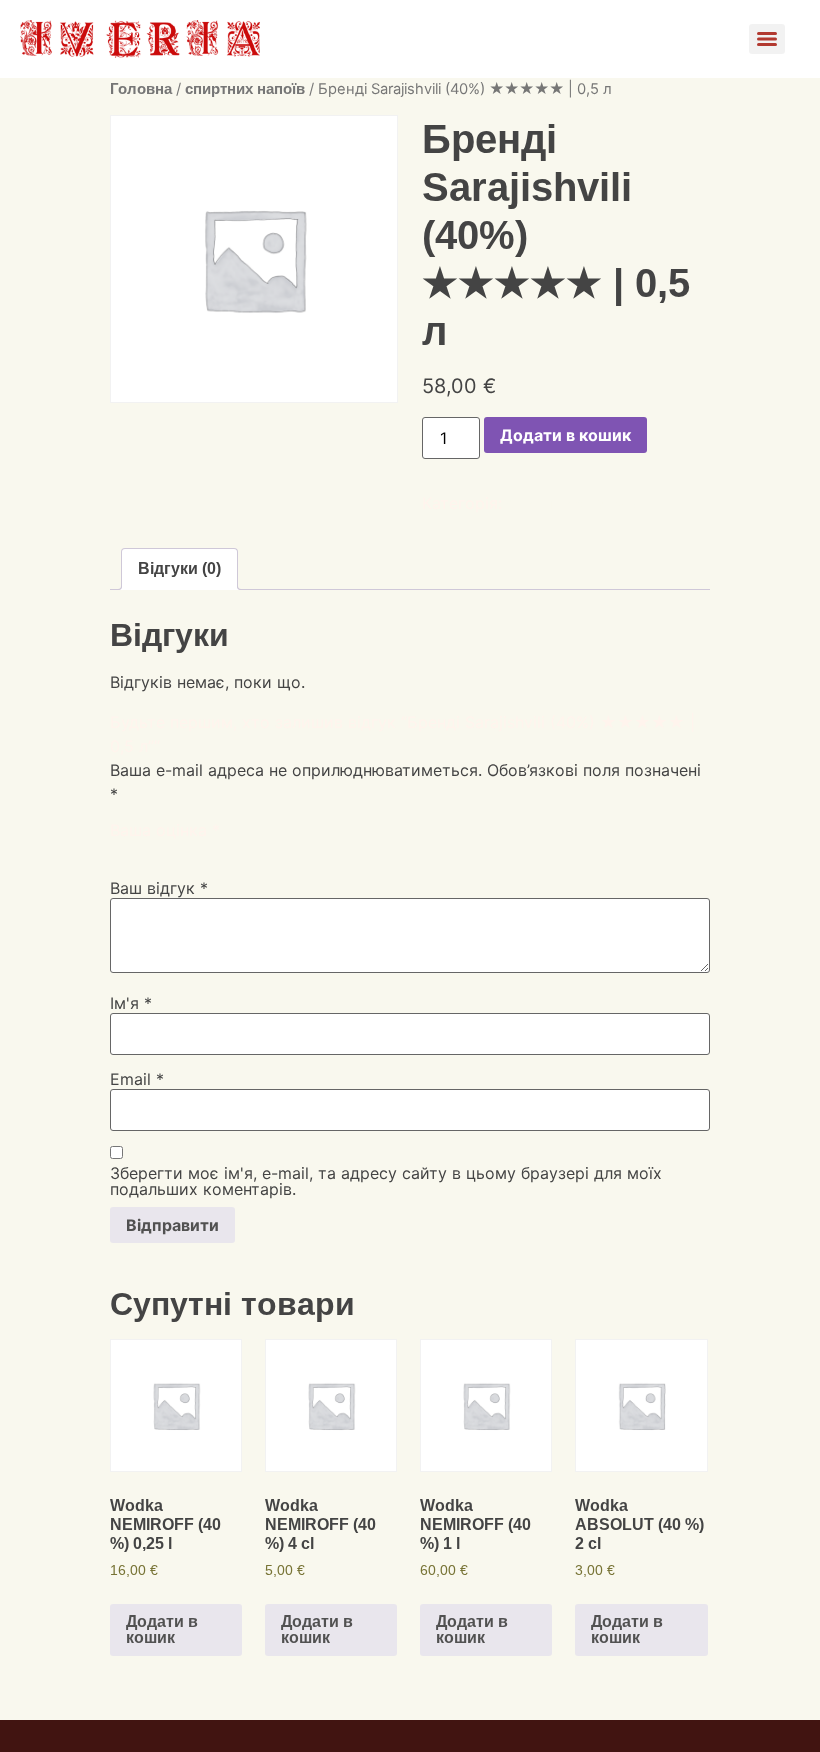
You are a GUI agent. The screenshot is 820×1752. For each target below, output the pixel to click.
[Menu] (767, 39)
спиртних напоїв (245, 89)
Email (137, 1079)
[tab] (179, 569)
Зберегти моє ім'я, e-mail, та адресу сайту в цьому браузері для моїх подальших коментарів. (386, 1181)
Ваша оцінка (165, 830)
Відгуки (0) (179, 568)
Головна (141, 89)
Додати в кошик (565, 435)
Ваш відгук (159, 888)
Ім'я (131, 1003)
